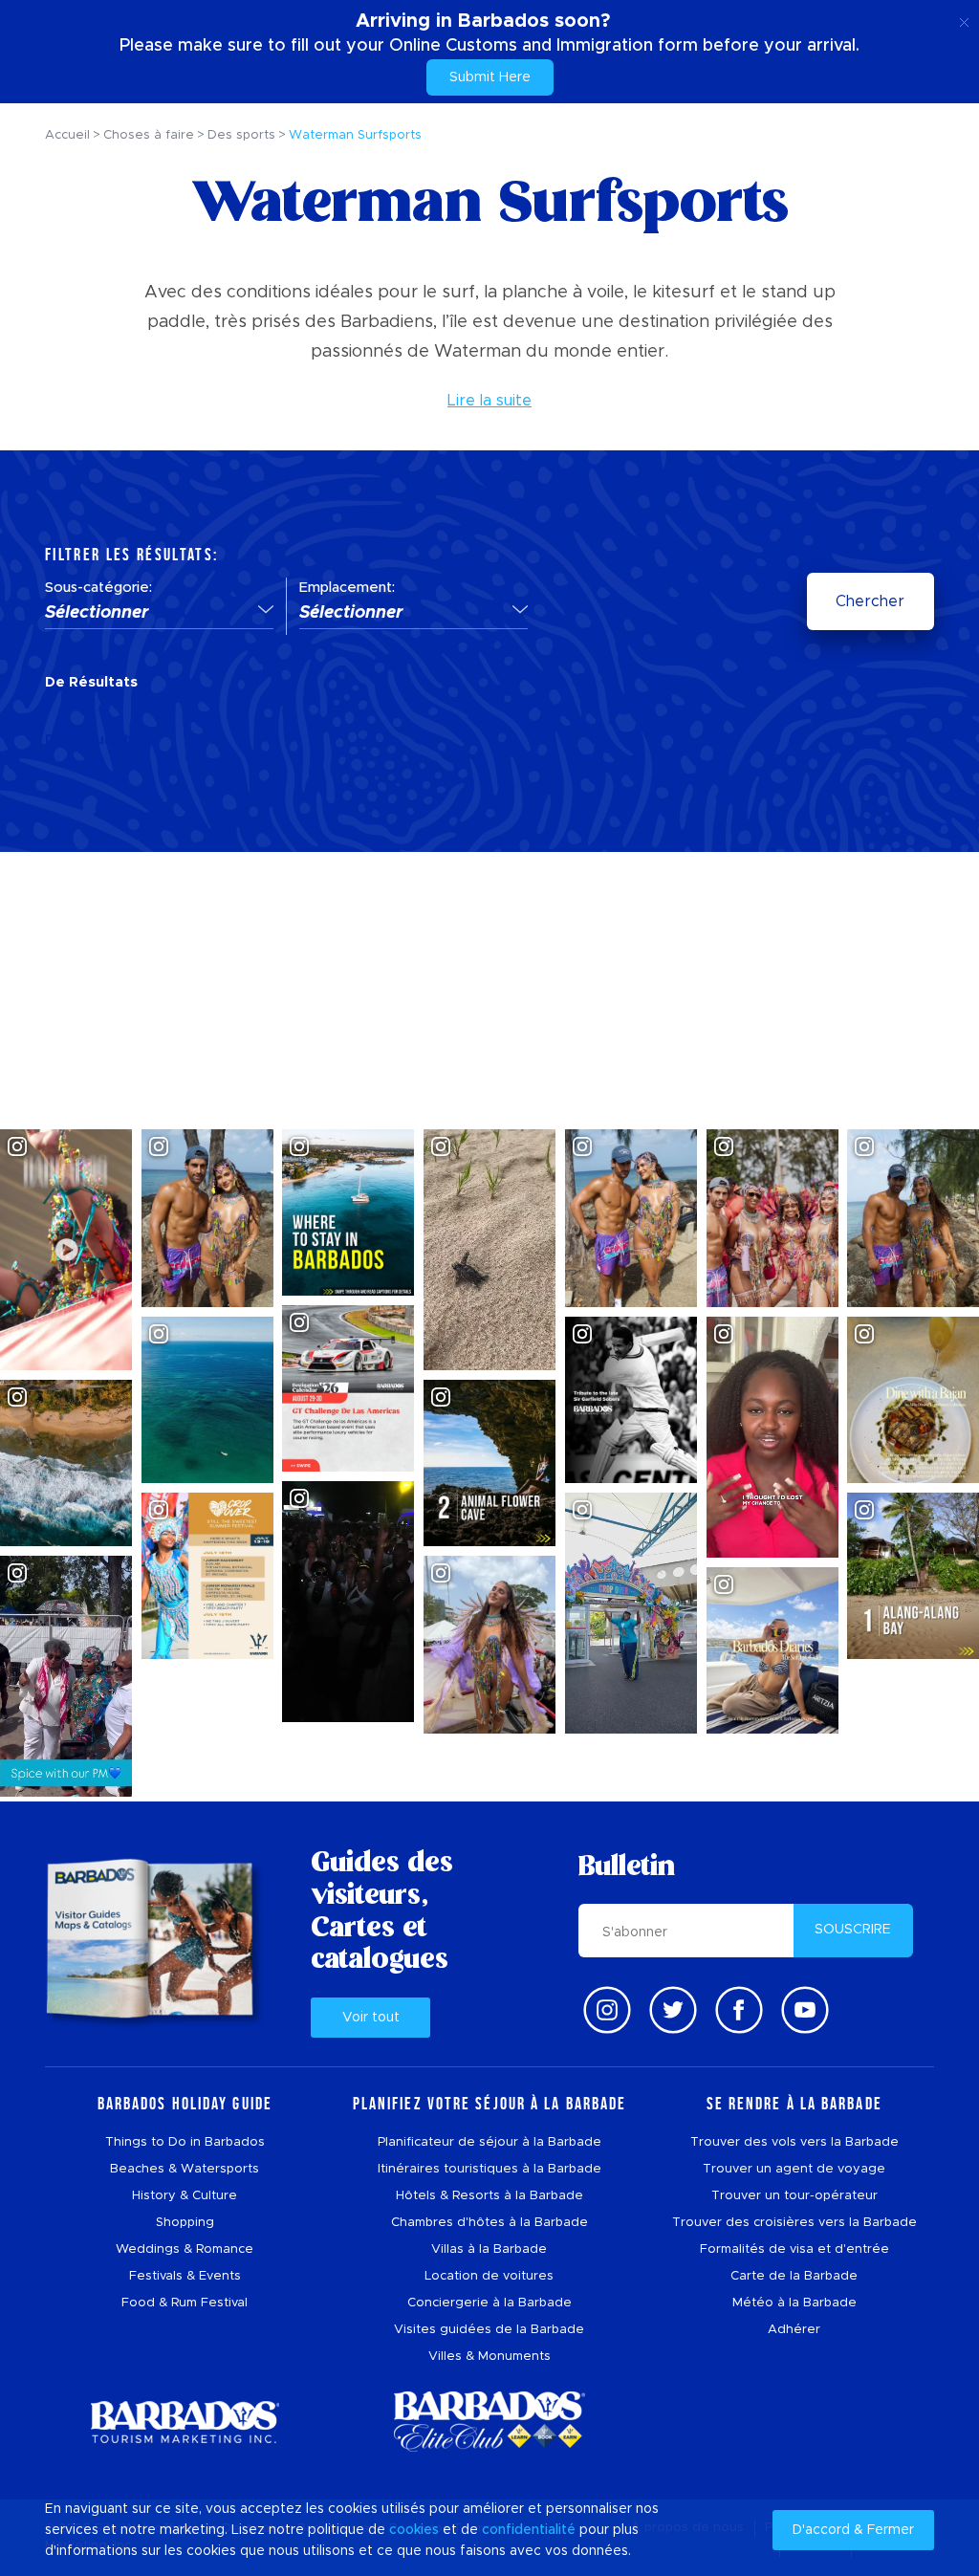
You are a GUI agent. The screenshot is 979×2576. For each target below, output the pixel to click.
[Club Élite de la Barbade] (489, 2422)
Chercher (870, 601)
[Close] (964, 19)
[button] (159, 614)
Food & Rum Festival (185, 2303)
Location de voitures (489, 2276)
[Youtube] (805, 2010)
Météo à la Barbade (794, 2303)
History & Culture (185, 2196)
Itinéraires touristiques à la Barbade (489, 2169)
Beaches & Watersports (185, 2169)
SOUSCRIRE (853, 1930)
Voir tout (371, 2018)
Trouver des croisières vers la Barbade (794, 2223)
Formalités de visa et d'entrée (794, 2249)
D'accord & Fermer (853, 2530)
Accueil (67, 135)
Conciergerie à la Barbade (489, 2303)
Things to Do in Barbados (185, 2142)
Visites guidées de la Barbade (489, 2330)
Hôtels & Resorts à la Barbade (489, 2196)
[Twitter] (673, 2010)
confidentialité (529, 2530)
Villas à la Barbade (489, 2249)
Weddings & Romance (185, 2249)
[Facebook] (739, 2010)
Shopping (185, 2223)
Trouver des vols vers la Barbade (794, 2142)
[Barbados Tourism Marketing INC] (185, 2422)
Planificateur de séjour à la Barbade (489, 2142)
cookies (414, 2530)
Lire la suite (489, 401)
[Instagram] (607, 2010)
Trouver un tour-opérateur (794, 2196)
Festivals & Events (185, 2276)
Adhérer (794, 2330)
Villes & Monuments (489, 2357)
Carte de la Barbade (794, 2276)
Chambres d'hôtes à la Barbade (489, 2223)
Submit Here (490, 77)
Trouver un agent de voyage (794, 2169)
